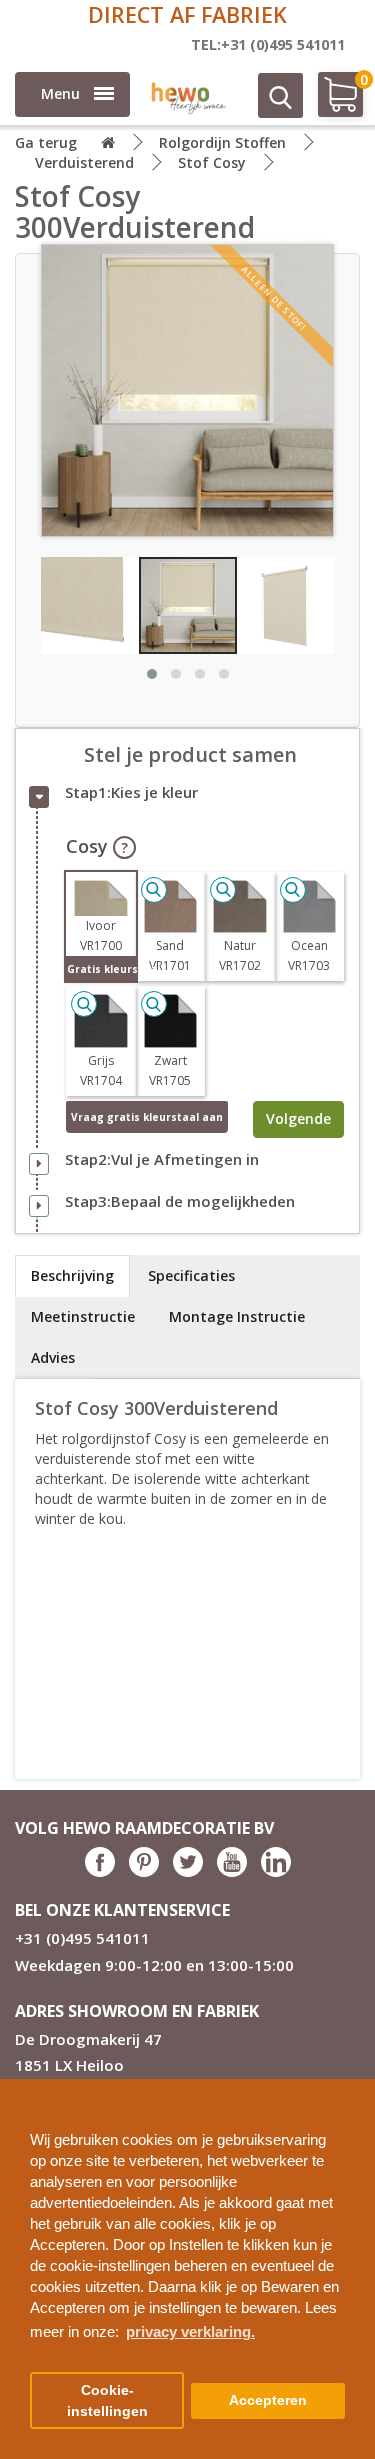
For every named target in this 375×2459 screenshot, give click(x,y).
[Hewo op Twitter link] (188, 1871)
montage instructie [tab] (237, 1316)
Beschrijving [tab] (72, 1275)
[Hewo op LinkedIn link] (276, 1871)
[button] (352, 2086)
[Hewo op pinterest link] (144, 1871)
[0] (332, 102)
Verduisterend (84, 162)
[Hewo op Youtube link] (232, 1871)
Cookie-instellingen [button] (107, 2401)
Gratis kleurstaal (101, 969)
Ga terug (46, 142)
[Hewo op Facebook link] (100, 1871)
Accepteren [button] (268, 2400)
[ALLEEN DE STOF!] (187, 389)
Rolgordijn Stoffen (222, 142)
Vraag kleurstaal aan (147, 1117)
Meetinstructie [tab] (83, 1316)
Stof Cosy (212, 162)
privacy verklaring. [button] (190, 2331)
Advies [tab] (53, 1357)
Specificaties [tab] (191, 1275)
